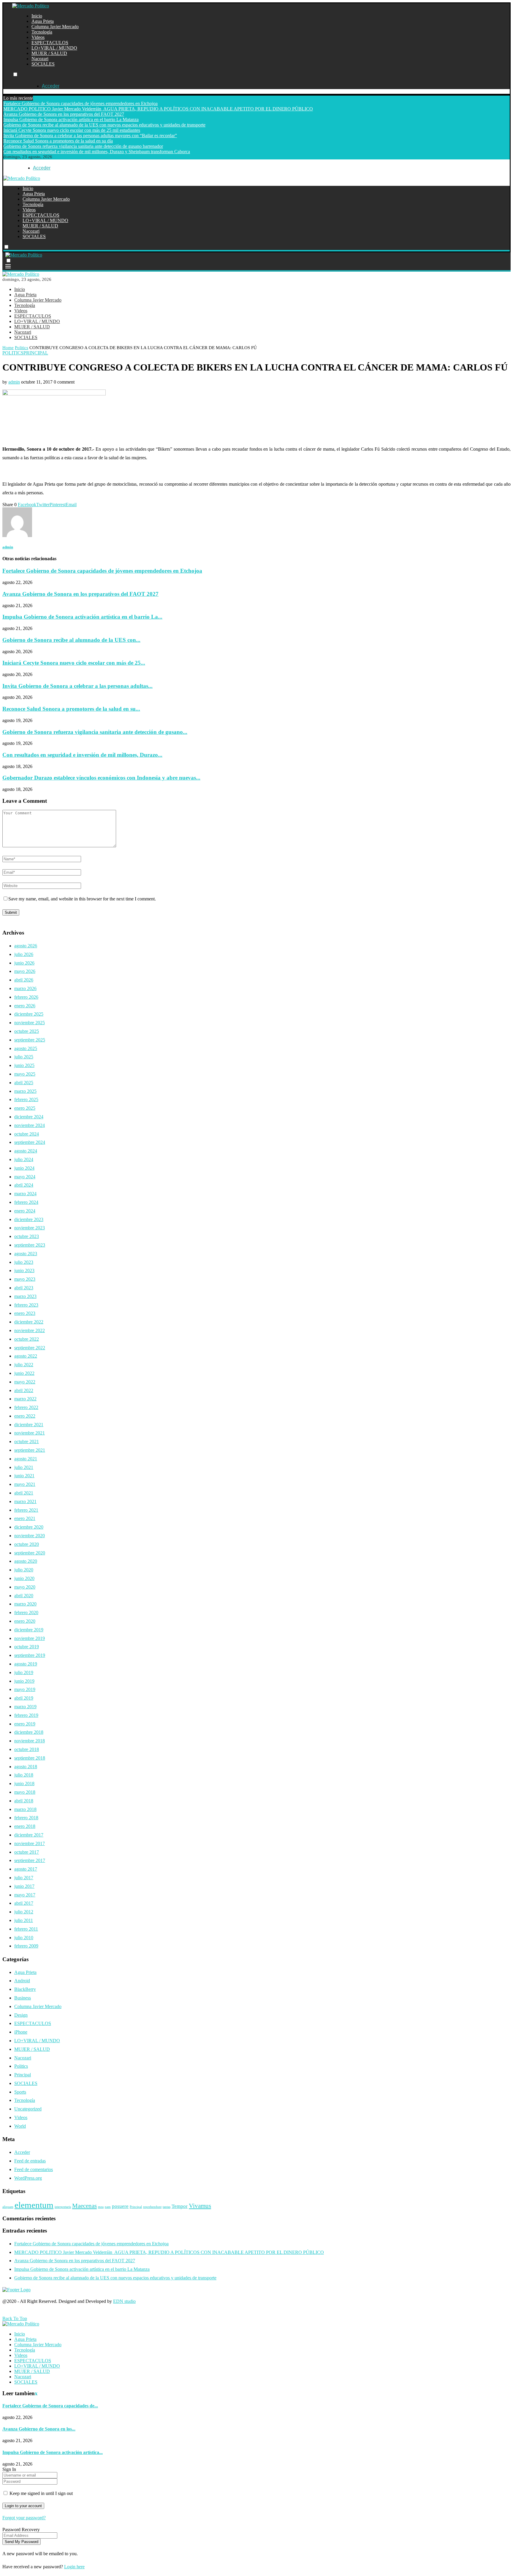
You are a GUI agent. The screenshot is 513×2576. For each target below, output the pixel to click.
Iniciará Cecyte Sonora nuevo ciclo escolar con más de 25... (74, 663)
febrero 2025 (26, 1099)
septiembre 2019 (30, 1655)
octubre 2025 (27, 1031)
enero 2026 (25, 1006)
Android (22, 1981)
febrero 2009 (26, 1946)
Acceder (22, 2152)
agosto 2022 (26, 1356)
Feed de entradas (30, 2161)
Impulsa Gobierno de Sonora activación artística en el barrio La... (82, 617)
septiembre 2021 (30, 1450)
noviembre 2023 (30, 1228)
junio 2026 (24, 963)
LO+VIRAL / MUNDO (54, 48)
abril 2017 (24, 1903)
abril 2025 (24, 1083)
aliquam (8, 2207)
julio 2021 (24, 1467)
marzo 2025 (25, 1091)
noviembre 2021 (30, 1433)
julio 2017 (24, 1878)
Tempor (180, 2206)
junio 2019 (24, 1681)
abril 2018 (24, 1801)
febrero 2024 (26, 1202)
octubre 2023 (27, 1236)
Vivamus (200, 2206)
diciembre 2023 (29, 1219)
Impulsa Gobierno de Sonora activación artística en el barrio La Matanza (71, 119)
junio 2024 (24, 1168)
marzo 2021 (25, 1501)
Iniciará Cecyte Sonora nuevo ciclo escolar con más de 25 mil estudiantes (72, 130)
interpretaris (63, 2207)
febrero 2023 (26, 1305)
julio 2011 (24, 1920)
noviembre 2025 (30, 1023)
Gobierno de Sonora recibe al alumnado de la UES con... (71, 640)
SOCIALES (43, 64)
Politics (22, 348)
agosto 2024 (26, 1151)
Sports (20, 2092)
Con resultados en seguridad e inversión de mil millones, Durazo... (82, 755)
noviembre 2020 (30, 1536)
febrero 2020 (26, 1612)
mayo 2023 (25, 1279)
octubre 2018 (27, 1749)
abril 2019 (24, 1698)
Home (8, 348)
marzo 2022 (25, 1399)
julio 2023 (24, 1262)
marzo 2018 (25, 1809)
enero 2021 (25, 1518)
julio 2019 (24, 1672)
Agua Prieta (43, 21)
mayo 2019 (25, 1689)
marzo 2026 (25, 988)
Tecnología (42, 32)
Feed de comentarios (34, 2169)
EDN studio (124, 2301)
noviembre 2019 (30, 1638)
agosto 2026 (26, 946)
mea (101, 2207)
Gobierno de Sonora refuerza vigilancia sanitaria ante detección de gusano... (95, 732)
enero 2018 (25, 1826)
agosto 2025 (26, 1048)
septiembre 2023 (30, 1245)
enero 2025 (25, 1108)
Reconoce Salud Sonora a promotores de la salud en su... (71, 709)
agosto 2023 (26, 1254)
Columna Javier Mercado (55, 27)
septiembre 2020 (30, 1553)
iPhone (21, 2032)
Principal (23, 2075)
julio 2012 (24, 1912)
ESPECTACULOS (50, 43)
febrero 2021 (26, 1510)
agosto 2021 (26, 1459)
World (20, 2126)
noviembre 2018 (30, 1741)
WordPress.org (28, 2178)
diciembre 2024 (29, 1117)
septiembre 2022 (30, 1348)
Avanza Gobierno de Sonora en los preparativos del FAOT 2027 (64, 114)
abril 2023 (24, 1288)
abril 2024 (24, 1185)
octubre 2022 (27, 1339)
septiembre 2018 (30, 1758)
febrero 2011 (26, 1929)
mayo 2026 (25, 971)
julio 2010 (24, 1938)
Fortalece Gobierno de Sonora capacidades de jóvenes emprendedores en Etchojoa (80, 103)
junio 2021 (24, 1476)
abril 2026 (24, 980)
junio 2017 (24, 1886)
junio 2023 (24, 1270)
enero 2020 (25, 1621)
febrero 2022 (26, 1407)
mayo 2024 (25, 1177)
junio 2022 (24, 1373)
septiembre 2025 (30, 1040)
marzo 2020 (25, 1604)
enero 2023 (25, 1313)
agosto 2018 (26, 1767)
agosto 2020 (26, 1561)
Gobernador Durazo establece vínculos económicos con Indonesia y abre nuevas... (101, 778)
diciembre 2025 (29, 1014)
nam (108, 2207)
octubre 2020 (27, 1544)
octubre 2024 (27, 1134)
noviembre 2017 (30, 1843)
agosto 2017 (26, 1869)
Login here (74, 2567)
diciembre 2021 (29, 1425)
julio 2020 (24, 1570)
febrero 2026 (26, 997)
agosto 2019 (26, 1664)
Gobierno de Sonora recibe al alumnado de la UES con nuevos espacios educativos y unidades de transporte (104, 125)
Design (21, 2015)
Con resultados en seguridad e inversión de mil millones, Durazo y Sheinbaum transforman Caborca (97, 152)
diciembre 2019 (29, 1630)
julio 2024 (24, 1159)
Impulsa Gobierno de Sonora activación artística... (53, 2452)
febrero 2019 (26, 1715)
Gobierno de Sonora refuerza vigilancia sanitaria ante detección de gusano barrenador (83, 146)
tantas (167, 2207)
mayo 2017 (25, 1895)
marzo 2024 (25, 1194)
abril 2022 (24, 1390)
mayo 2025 (25, 1074)
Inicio (37, 16)
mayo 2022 (25, 1382)
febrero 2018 (26, 1818)
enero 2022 (25, 1416)
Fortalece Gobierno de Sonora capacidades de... (50, 2406)
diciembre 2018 (29, 1732)
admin (14, 382)
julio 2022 (24, 1365)
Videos (38, 37)
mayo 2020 (25, 1587)
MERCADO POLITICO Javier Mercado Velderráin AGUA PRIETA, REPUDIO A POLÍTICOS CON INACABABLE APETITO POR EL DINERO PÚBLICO (158, 109)
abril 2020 (24, 1596)
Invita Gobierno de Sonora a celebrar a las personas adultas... (77, 686)
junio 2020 (24, 1578)
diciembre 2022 (29, 1322)
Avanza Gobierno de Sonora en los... (39, 2429)
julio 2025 (24, 1057)
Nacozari (40, 59)
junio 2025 (24, 1065)
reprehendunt (152, 2207)
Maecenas (84, 2206)
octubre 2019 (27, 1647)
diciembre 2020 (29, 1527)
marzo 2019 (25, 1707)
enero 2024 (25, 1211)
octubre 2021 (27, 1441)
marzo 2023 (25, 1296)
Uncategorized (28, 2109)
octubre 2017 (27, 1852)
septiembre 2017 (30, 1860)
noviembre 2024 (30, 1125)
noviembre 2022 (30, 1330)
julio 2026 (24, 954)
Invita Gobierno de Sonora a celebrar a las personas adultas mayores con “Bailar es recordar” (90, 136)
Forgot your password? (24, 2518)
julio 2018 (24, 1775)
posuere (120, 2206)
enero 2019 (25, 1724)
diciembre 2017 (29, 1835)
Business (23, 1998)
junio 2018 (24, 1783)
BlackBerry (25, 1989)
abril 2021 (24, 1493)
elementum (34, 2205)
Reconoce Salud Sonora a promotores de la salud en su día (58, 141)
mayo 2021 (25, 1484)
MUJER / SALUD (49, 53)
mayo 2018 (25, 1792)
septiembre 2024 (30, 1142)
